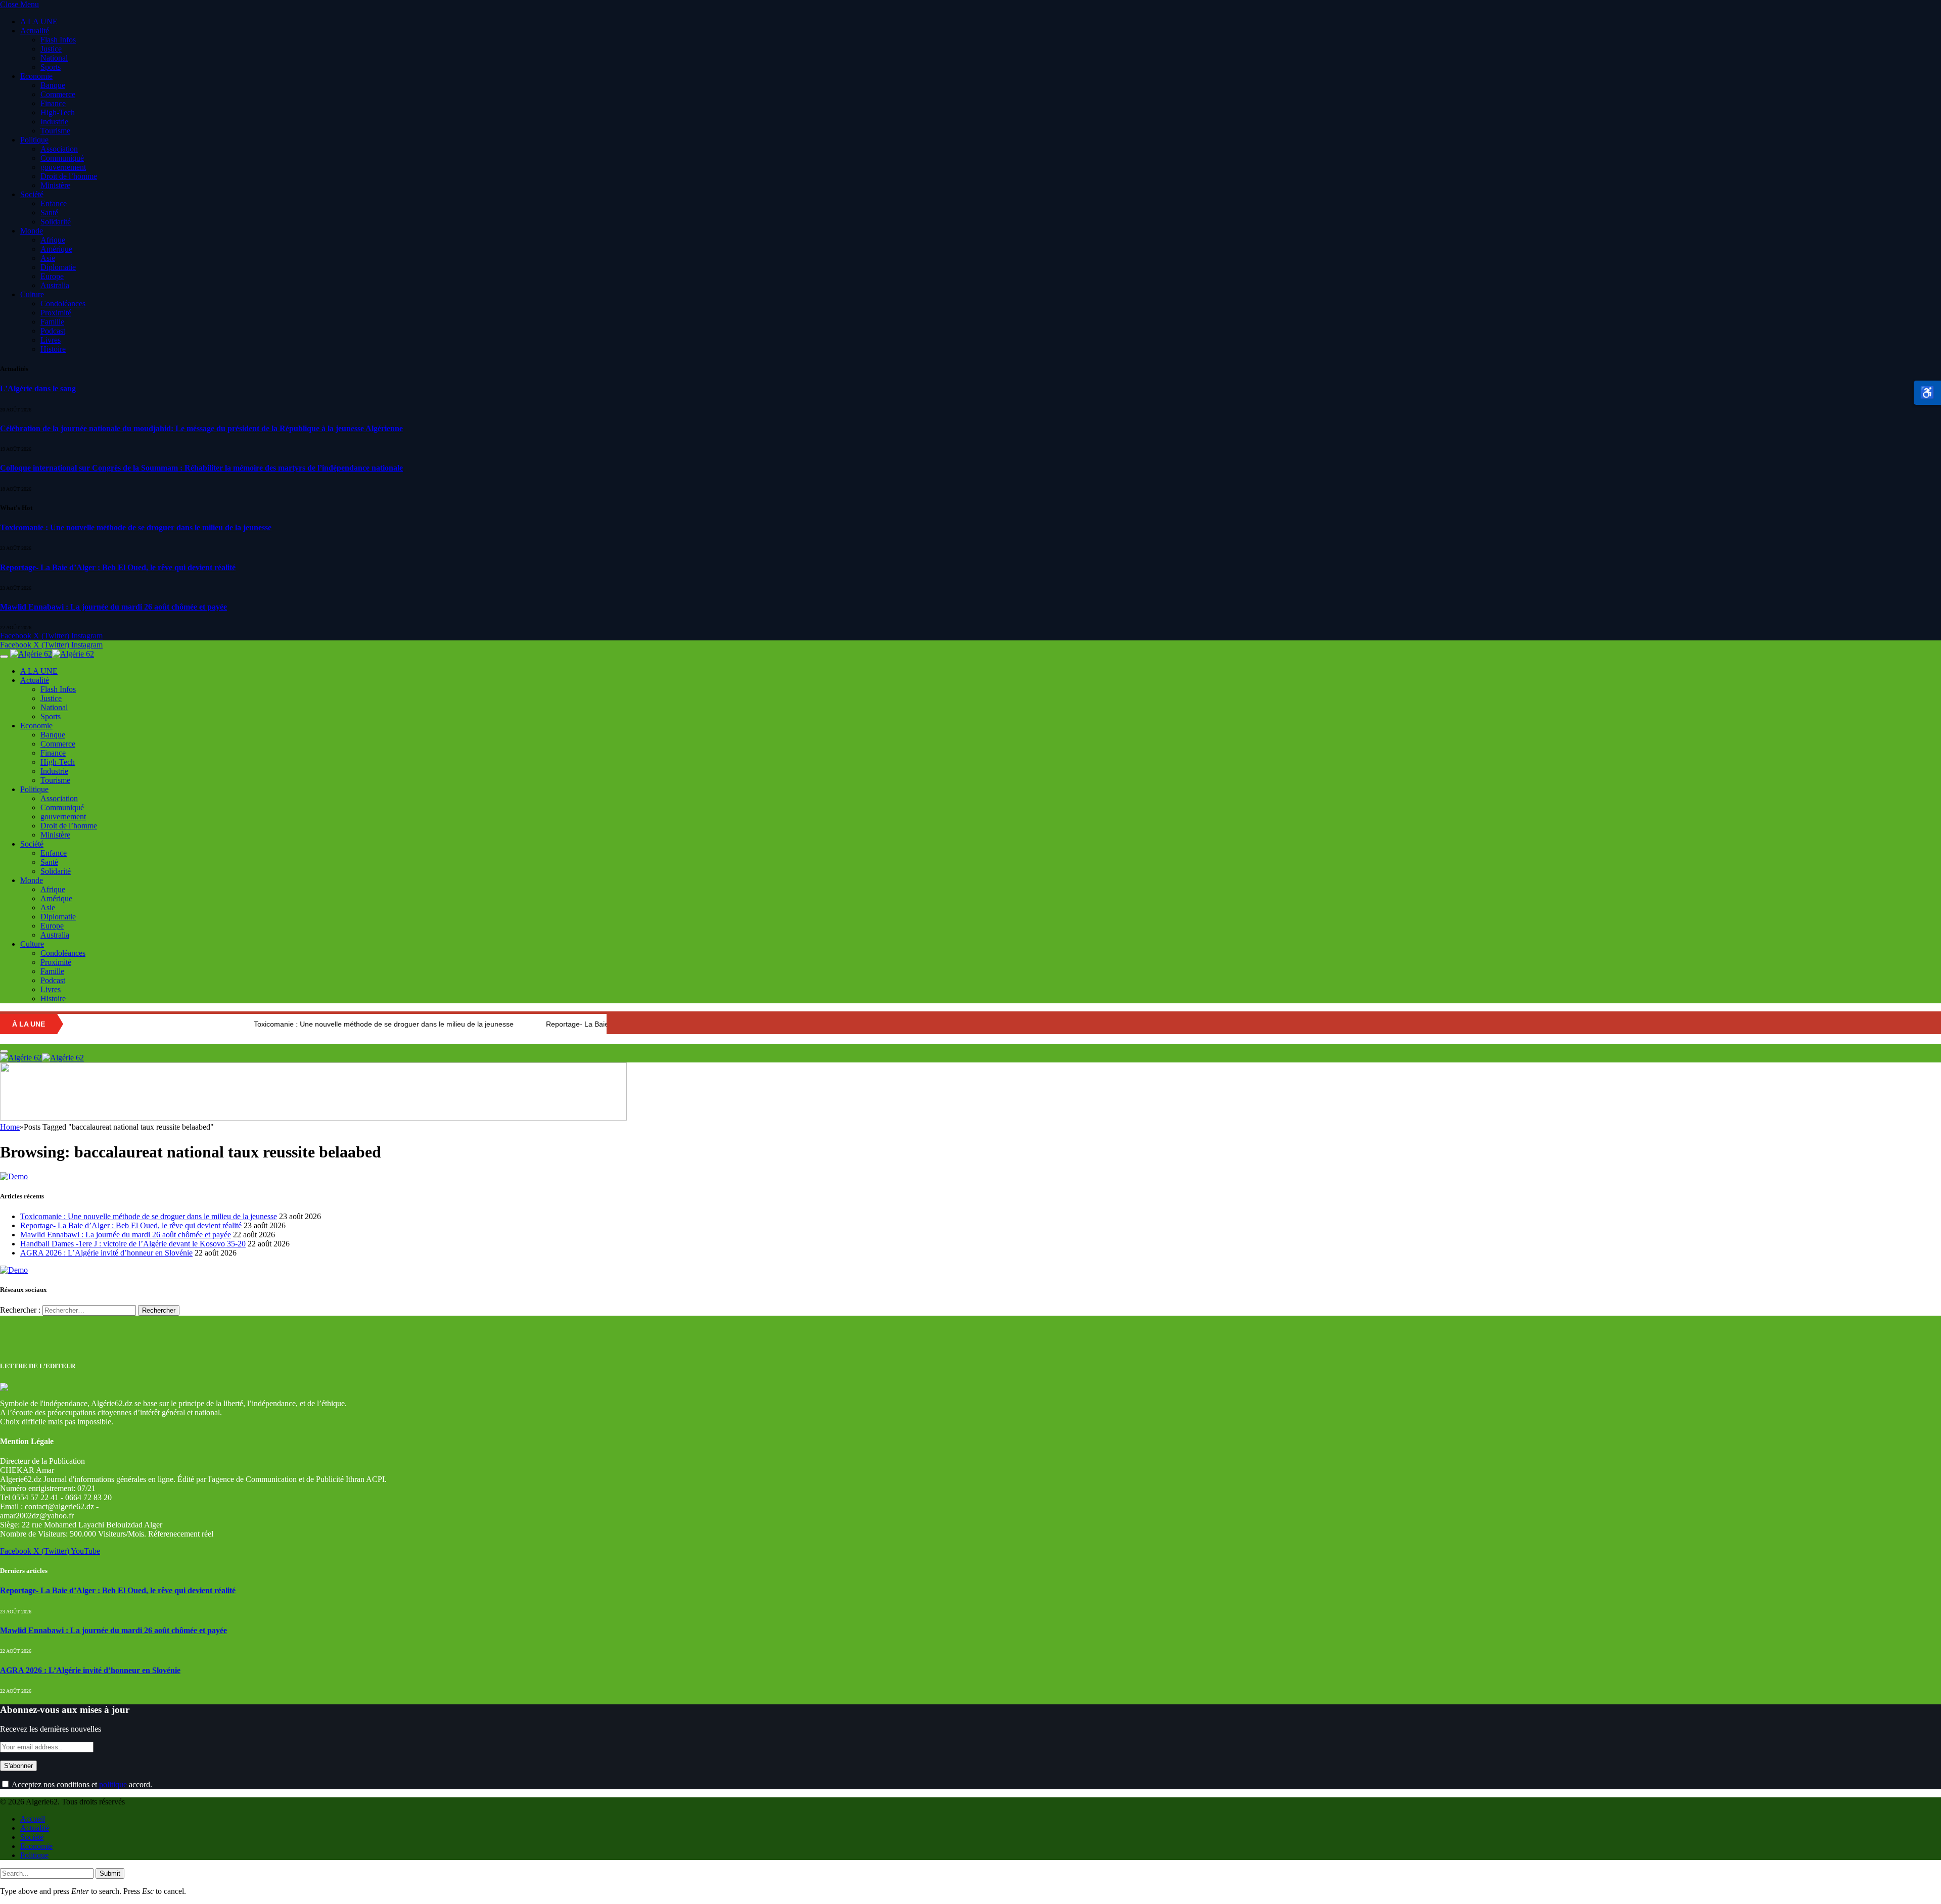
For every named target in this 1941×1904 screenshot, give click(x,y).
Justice (51, 49)
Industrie (54, 122)
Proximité (56, 313)
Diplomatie (58, 267)
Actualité (35, 31)
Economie (36, 76)
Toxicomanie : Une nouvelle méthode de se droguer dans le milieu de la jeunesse (136, 527)
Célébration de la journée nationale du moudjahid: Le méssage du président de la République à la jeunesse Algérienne (201, 428)
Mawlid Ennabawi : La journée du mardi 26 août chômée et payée (113, 607)
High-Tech (58, 112)
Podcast (53, 331)
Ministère (55, 185)
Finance (53, 103)
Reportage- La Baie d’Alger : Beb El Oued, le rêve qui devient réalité (118, 567)
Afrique (53, 240)
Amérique (56, 249)
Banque (53, 85)
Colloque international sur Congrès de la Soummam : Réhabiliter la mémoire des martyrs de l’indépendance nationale (201, 468)
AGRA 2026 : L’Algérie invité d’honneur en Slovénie (106, 1253)
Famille (52, 322)
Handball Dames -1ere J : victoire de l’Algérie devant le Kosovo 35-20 (133, 1244)
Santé (49, 213)
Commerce (58, 94)
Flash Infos (58, 40)
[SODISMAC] (313, 1118)
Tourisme (55, 131)
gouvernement (63, 167)
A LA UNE (39, 21)
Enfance (54, 203)
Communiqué (62, 158)
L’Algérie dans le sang (38, 388)
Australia (55, 285)
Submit (110, 1873)
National (54, 58)
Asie (48, 258)
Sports (51, 67)
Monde (32, 231)
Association (59, 149)
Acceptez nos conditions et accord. (81, 1784)
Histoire (53, 349)
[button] (1927, 393)
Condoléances (63, 304)
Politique (34, 140)
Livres (51, 340)
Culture (32, 294)
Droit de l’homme (69, 176)
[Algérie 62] (52, 654)
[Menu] (4, 657)
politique (113, 1784)
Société (32, 194)
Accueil (33, 1819)
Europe (52, 276)
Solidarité (56, 222)
